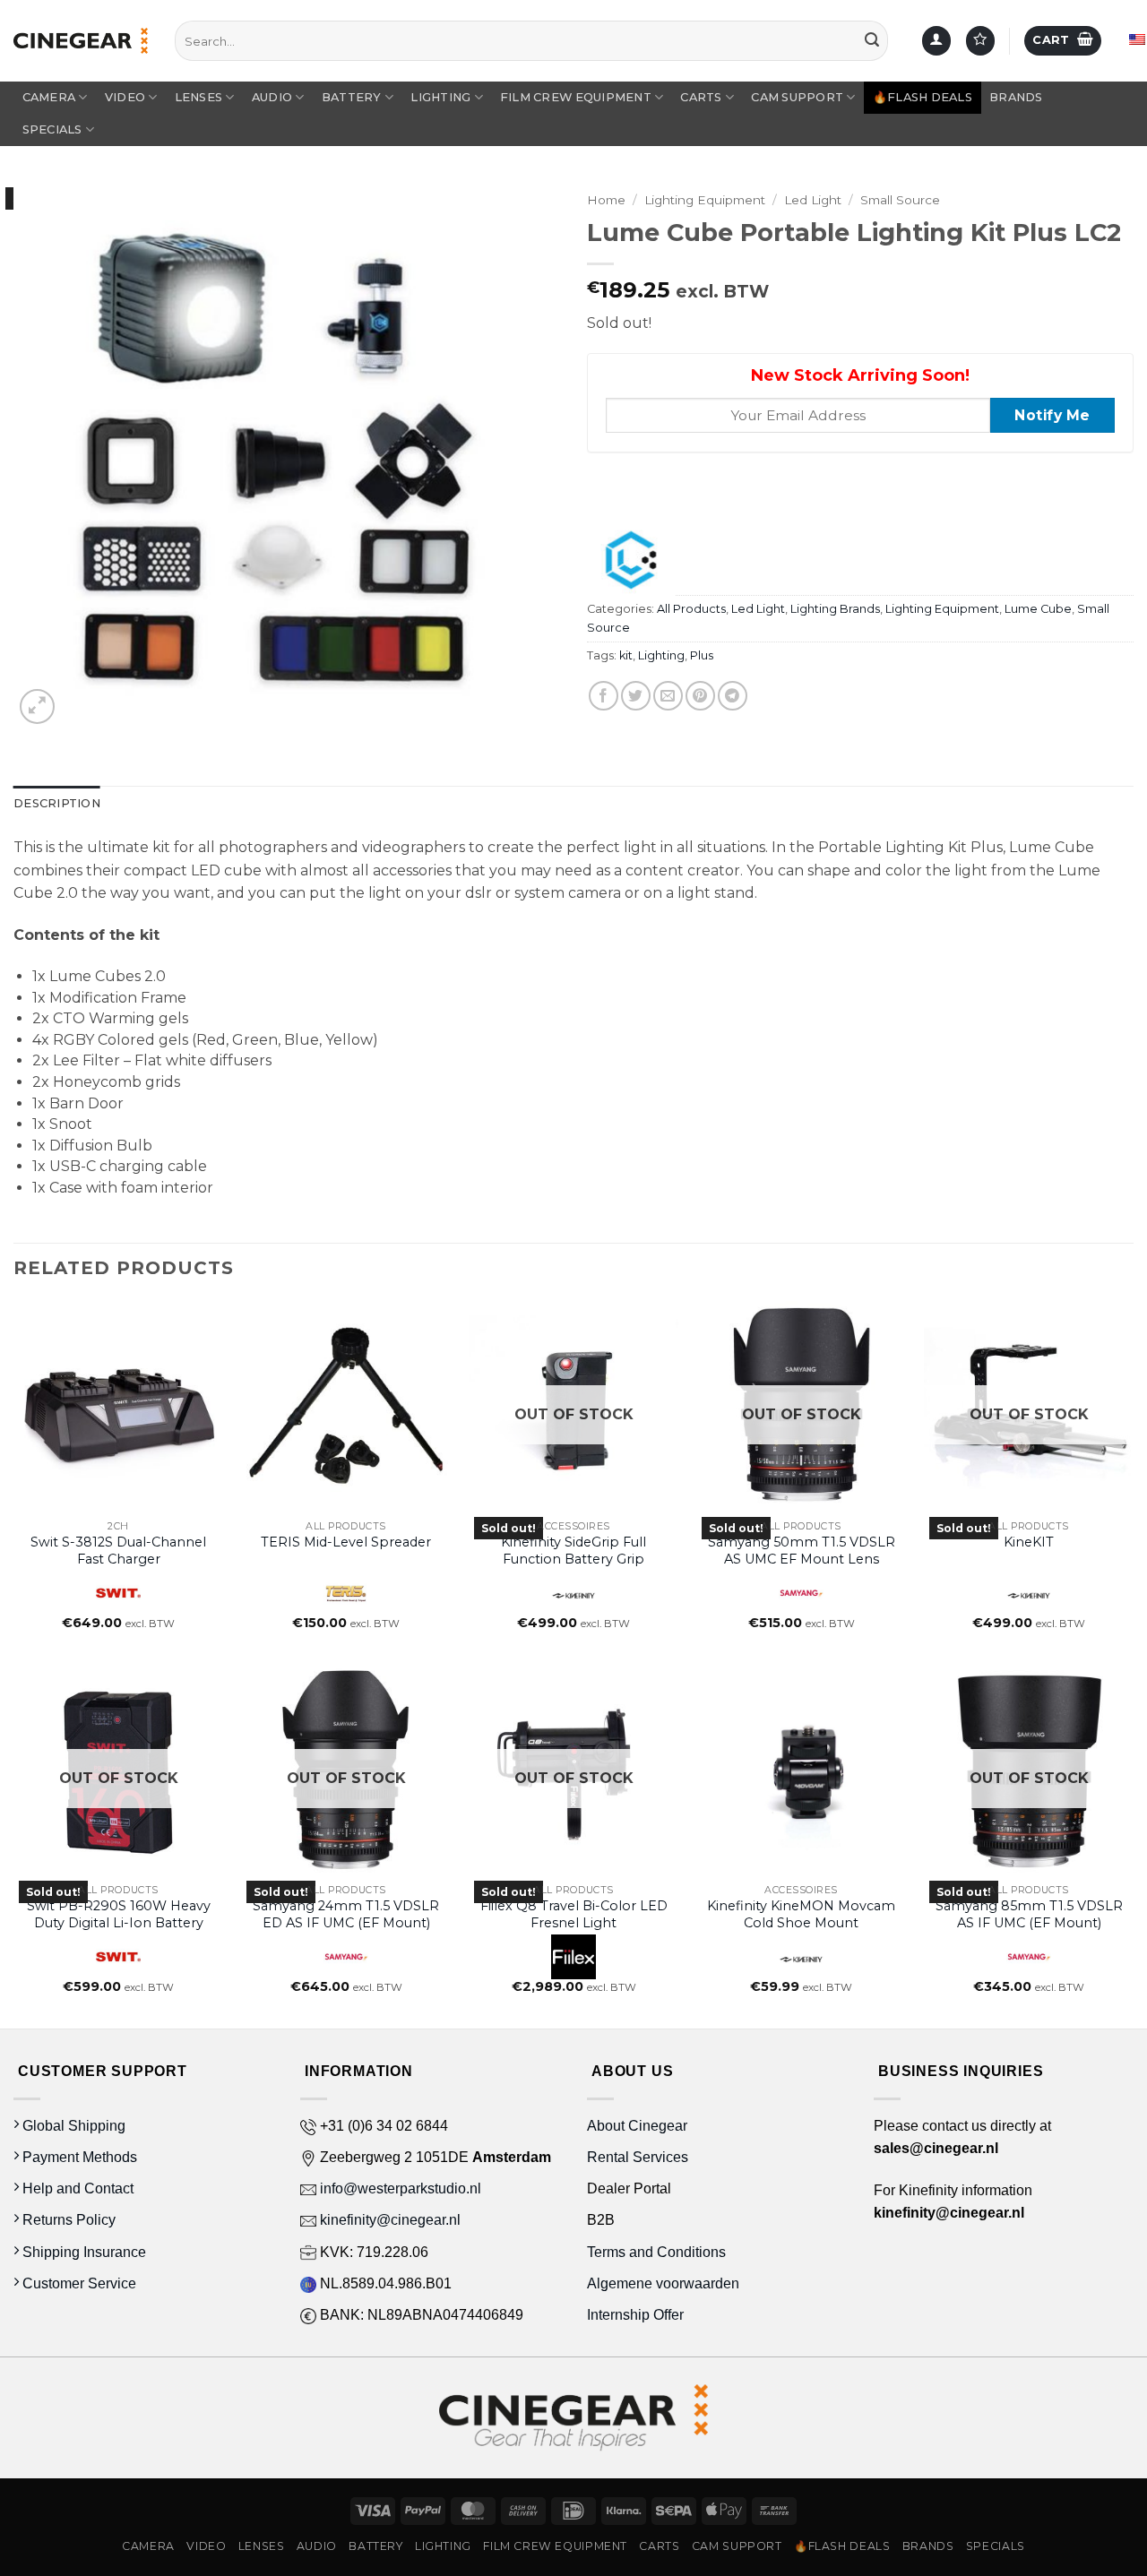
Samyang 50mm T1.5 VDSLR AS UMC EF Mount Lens (802, 1551)
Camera (49, 97)
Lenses (199, 97)
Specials (52, 129)
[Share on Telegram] (733, 696)
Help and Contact (76, 2188)
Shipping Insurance (82, 2252)
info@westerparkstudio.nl (399, 2188)
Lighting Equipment (705, 200)
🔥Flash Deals (923, 97)
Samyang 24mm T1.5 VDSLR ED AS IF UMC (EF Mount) (346, 1914)
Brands (1016, 97)
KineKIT (1029, 1542)
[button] (1063, 41)
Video (125, 97)
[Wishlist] (980, 41)
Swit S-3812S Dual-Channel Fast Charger (118, 1551)
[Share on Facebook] (604, 696)
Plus (702, 655)
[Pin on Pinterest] (700, 696)
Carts (701, 97)
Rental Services (638, 2157)
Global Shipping (72, 2126)
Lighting (440, 97)
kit (626, 655)
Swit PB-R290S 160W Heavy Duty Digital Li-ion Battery (119, 1914)
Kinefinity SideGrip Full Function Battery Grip (573, 1551)
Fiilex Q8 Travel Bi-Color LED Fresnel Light (574, 1914)
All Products (691, 609)
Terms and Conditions (656, 2252)
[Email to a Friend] (668, 696)
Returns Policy (67, 2220)
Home (606, 200)
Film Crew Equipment (576, 97)
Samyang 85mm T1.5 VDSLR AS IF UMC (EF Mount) (1029, 1914)
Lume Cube (1038, 609)
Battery (352, 97)
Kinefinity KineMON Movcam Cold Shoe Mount (801, 1914)
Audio (272, 97)
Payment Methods (78, 2157)
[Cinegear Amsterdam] (81, 40)
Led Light (813, 200)
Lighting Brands (835, 609)
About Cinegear (637, 2126)
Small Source (900, 200)
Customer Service (78, 2283)
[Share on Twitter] (636, 696)
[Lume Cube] (631, 560)
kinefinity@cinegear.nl (388, 2220)
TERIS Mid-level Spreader (346, 1542)
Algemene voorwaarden (665, 2283)
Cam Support (797, 97)
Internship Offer (635, 2315)
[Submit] (872, 41)
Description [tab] (57, 803)
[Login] (936, 41)
